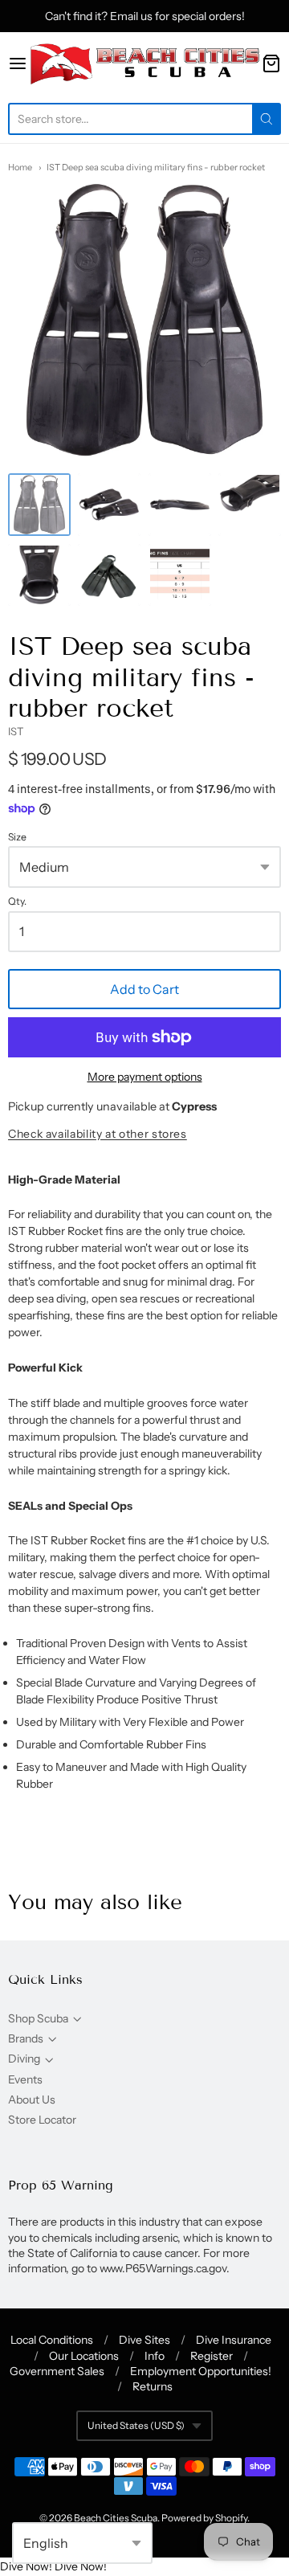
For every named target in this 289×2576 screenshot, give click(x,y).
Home (20, 167)
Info (155, 2356)
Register (212, 2356)
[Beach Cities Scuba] (144, 63)
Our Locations (84, 2356)
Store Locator (42, 2120)
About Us (32, 2100)
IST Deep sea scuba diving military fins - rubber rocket (156, 167)
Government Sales (57, 2371)
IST (16, 731)
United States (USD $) (136, 2425)
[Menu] (18, 63)
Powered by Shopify (204, 2518)
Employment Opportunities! (201, 2371)
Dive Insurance (234, 2340)
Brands (26, 2038)
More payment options (145, 1077)
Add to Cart (144, 989)
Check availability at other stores (98, 1134)
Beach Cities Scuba (116, 2518)
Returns (153, 2386)
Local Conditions (52, 2340)
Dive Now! (26, 2566)
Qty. (17, 902)
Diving (24, 2059)
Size (17, 837)
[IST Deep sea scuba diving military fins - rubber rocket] (39, 505)
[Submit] (267, 119)
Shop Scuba (38, 2018)
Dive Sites (144, 2340)
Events (25, 2079)
